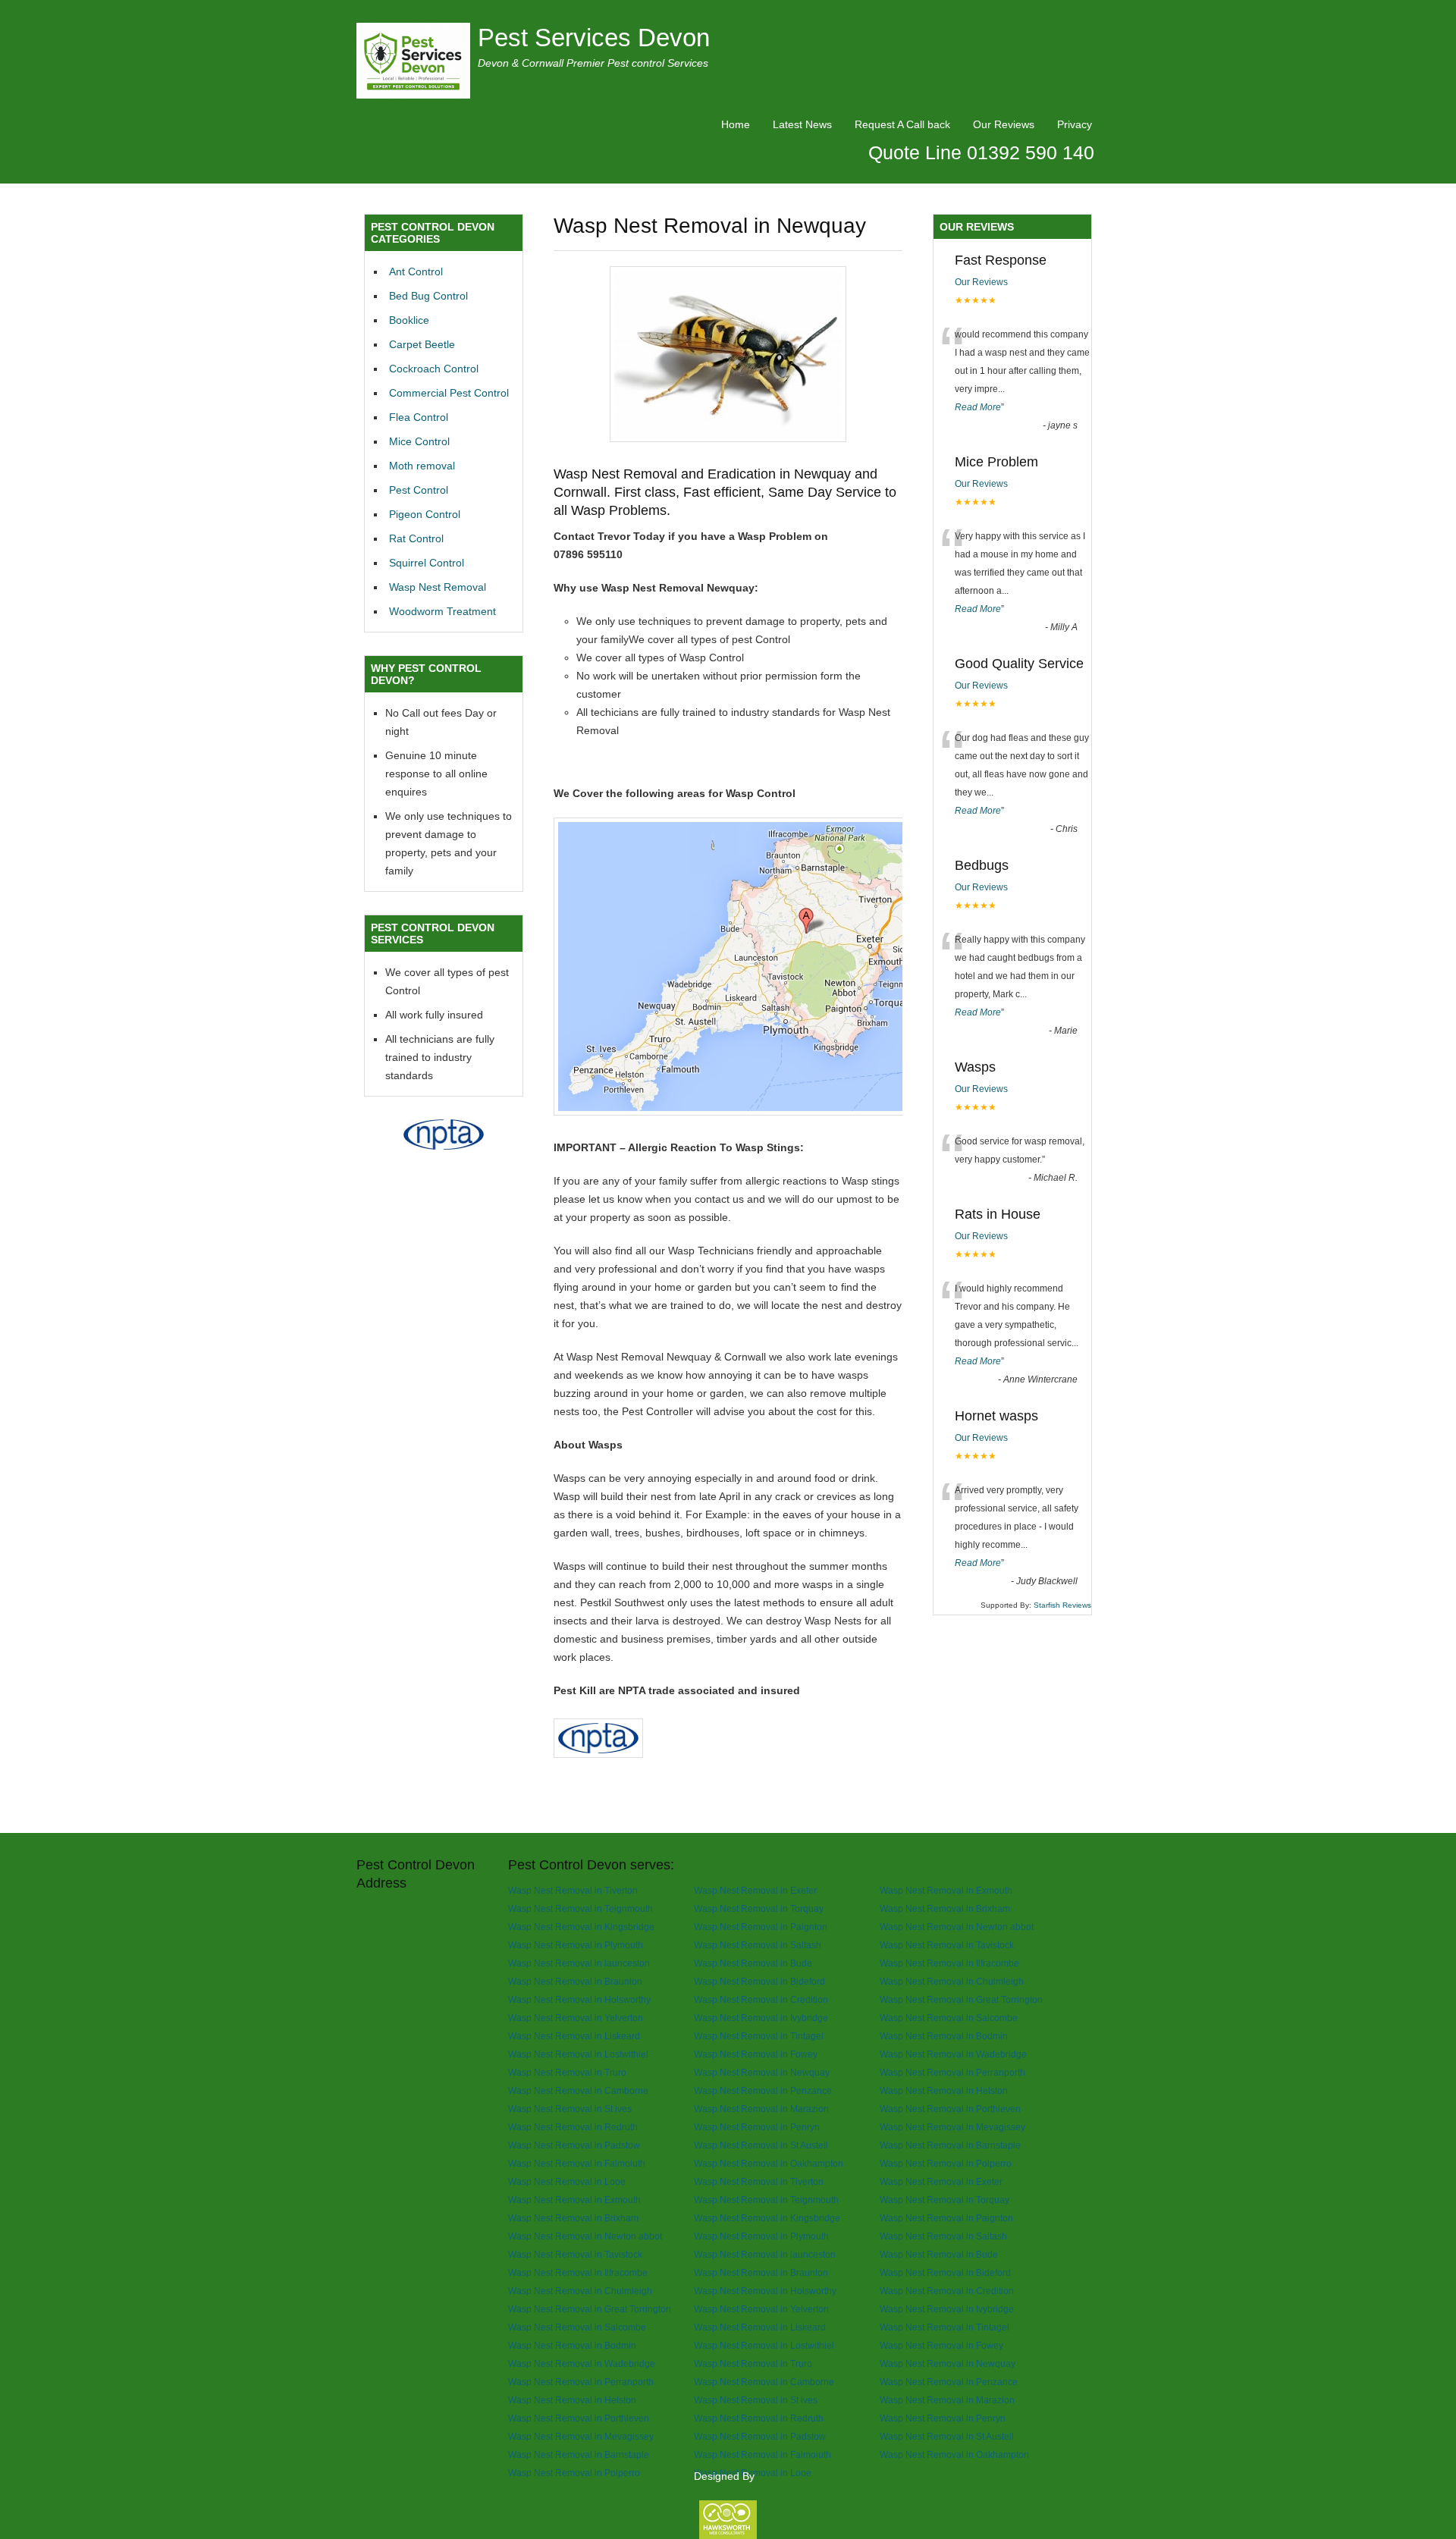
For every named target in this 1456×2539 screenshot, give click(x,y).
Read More (978, 407)
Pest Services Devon (594, 38)
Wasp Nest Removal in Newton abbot (957, 1927)
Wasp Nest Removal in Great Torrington (961, 1999)
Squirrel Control (427, 563)
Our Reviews (1004, 124)
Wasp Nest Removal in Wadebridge (953, 2054)
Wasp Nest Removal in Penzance (763, 2090)
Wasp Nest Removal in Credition (761, 1999)
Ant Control (416, 271)
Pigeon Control (425, 514)
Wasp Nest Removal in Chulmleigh (952, 1981)
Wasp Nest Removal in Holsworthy (579, 1999)
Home (736, 124)
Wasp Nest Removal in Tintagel (759, 2036)
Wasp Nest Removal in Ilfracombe (949, 1963)
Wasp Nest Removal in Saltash (758, 1945)
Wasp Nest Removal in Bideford (759, 1981)
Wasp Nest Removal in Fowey (756, 2054)
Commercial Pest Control (449, 393)
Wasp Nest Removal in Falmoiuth (577, 2163)
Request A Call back (902, 124)
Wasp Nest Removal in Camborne (578, 2090)
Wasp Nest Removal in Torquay (759, 1908)
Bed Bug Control (428, 296)
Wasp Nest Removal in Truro (567, 2072)
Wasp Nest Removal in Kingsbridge (581, 1927)
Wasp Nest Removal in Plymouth (576, 1945)
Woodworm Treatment (442, 611)
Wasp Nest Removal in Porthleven (950, 2109)
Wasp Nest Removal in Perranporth (952, 2072)
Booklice (409, 320)
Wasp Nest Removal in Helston (944, 2090)
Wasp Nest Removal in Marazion (761, 2109)
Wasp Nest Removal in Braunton (575, 1981)
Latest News (802, 124)
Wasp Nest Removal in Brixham (945, 1908)
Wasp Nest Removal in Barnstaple (950, 2145)
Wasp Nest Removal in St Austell (761, 2145)
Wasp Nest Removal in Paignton (761, 1927)
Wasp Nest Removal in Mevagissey (952, 2127)
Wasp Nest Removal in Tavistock (947, 1945)
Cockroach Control (434, 369)
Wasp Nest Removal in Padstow (574, 2145)
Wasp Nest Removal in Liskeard (574, 2036)
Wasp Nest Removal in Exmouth (946, 1890)
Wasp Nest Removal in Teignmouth (581, 1908)
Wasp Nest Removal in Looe (567, 2181)
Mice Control (419, 441)
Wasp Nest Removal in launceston (579, 1963)
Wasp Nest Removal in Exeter (755, 1890)
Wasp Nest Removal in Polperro (946, 2163)
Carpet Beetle (422, 344)
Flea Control (419, 417)
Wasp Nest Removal (438, 587)
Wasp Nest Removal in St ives (570, 2109)
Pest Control (419, 490)
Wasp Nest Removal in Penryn (757, 2127)
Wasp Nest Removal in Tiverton (573, 1890)
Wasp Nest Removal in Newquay (762, 2072)
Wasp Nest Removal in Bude (753, 1963)
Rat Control (416, 538)
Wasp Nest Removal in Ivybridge (761, 2018)
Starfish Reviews (1062, 1605)
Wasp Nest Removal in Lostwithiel (578, 2054)
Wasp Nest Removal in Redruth (573, 2127)
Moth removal (422, 466)
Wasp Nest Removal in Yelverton (576, 2018)
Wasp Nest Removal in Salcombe (949, 2018)
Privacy (1075, 124)
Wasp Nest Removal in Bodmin (944, 2036)
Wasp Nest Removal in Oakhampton (769, 2163)
